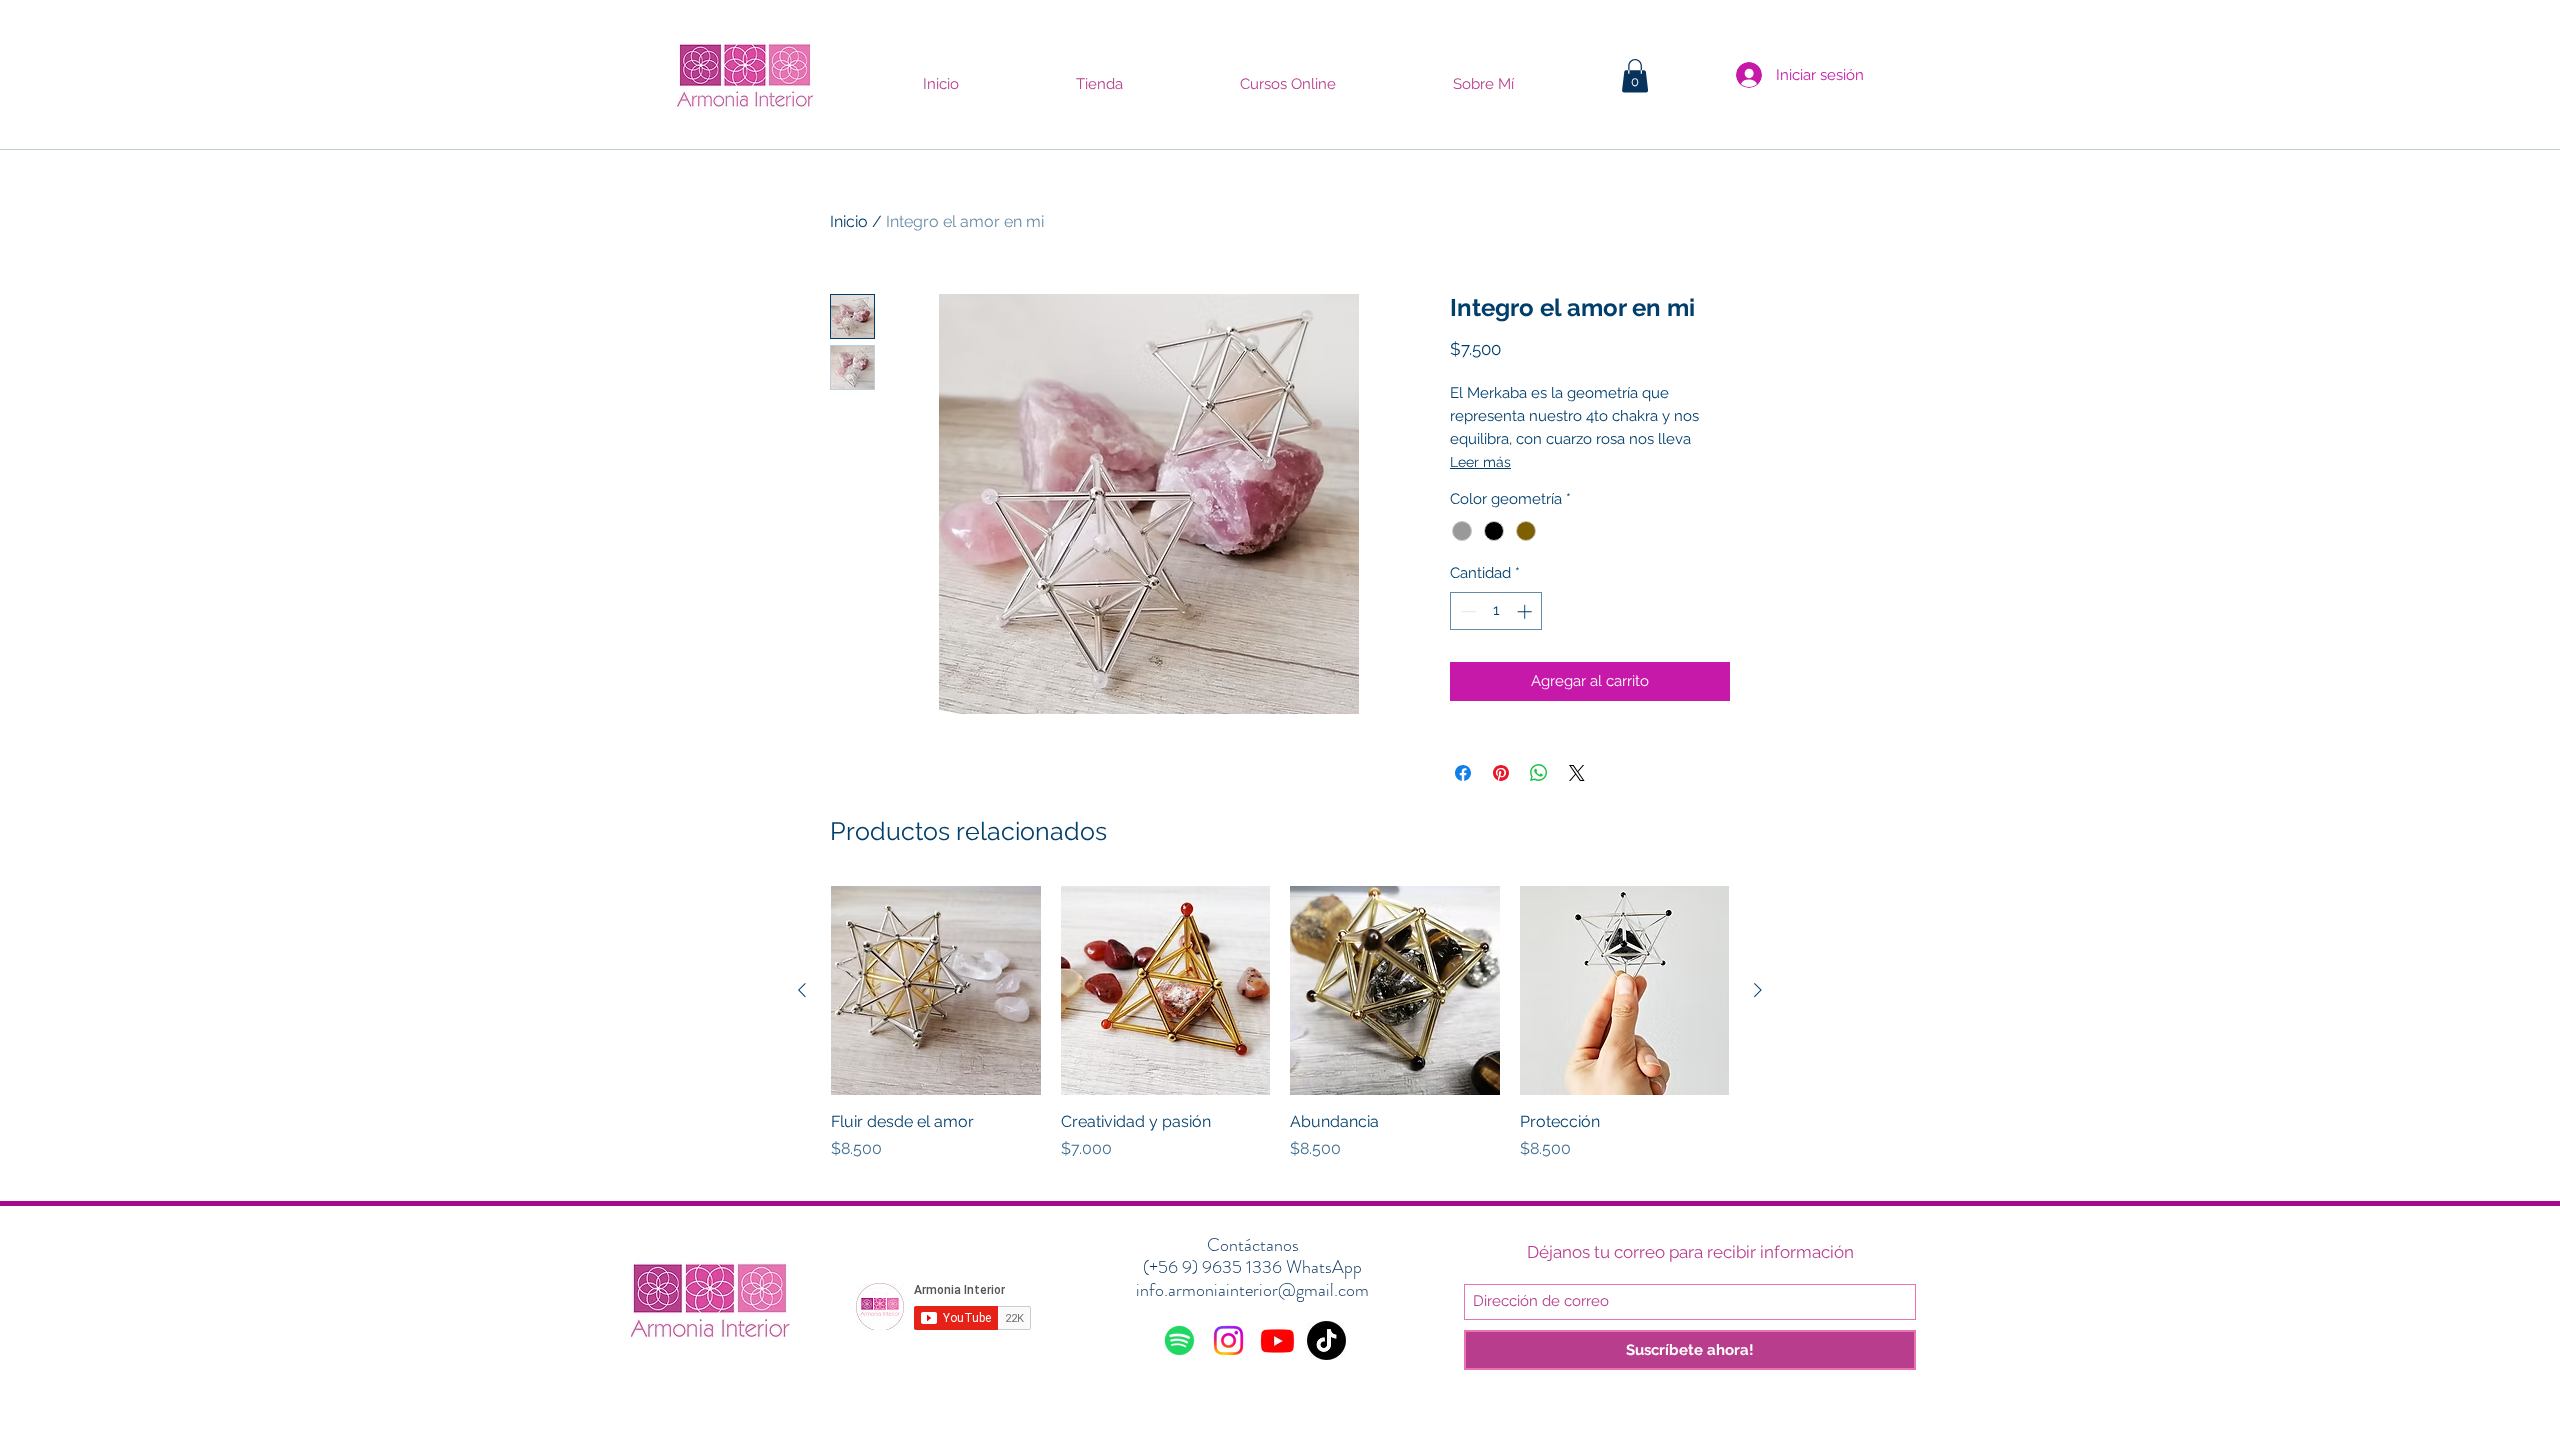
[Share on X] (1577, 773)
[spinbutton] (1496, 611)
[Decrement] (1466, 611)
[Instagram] (1228, 1340)
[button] (1635, 75)
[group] (1280, 1035)
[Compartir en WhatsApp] (1539, 773)
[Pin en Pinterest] (1501, 773)
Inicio (849, 221)
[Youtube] (1277, 1340)
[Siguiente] (1758, 990)
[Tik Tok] (1326, 1340)
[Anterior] (802, 990)
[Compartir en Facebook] (1463, 773)
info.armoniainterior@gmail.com (1252, 1290)
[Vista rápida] (936, 991)
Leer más (1480, 462)
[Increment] (1526, 611)
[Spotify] (1179, 1340)
